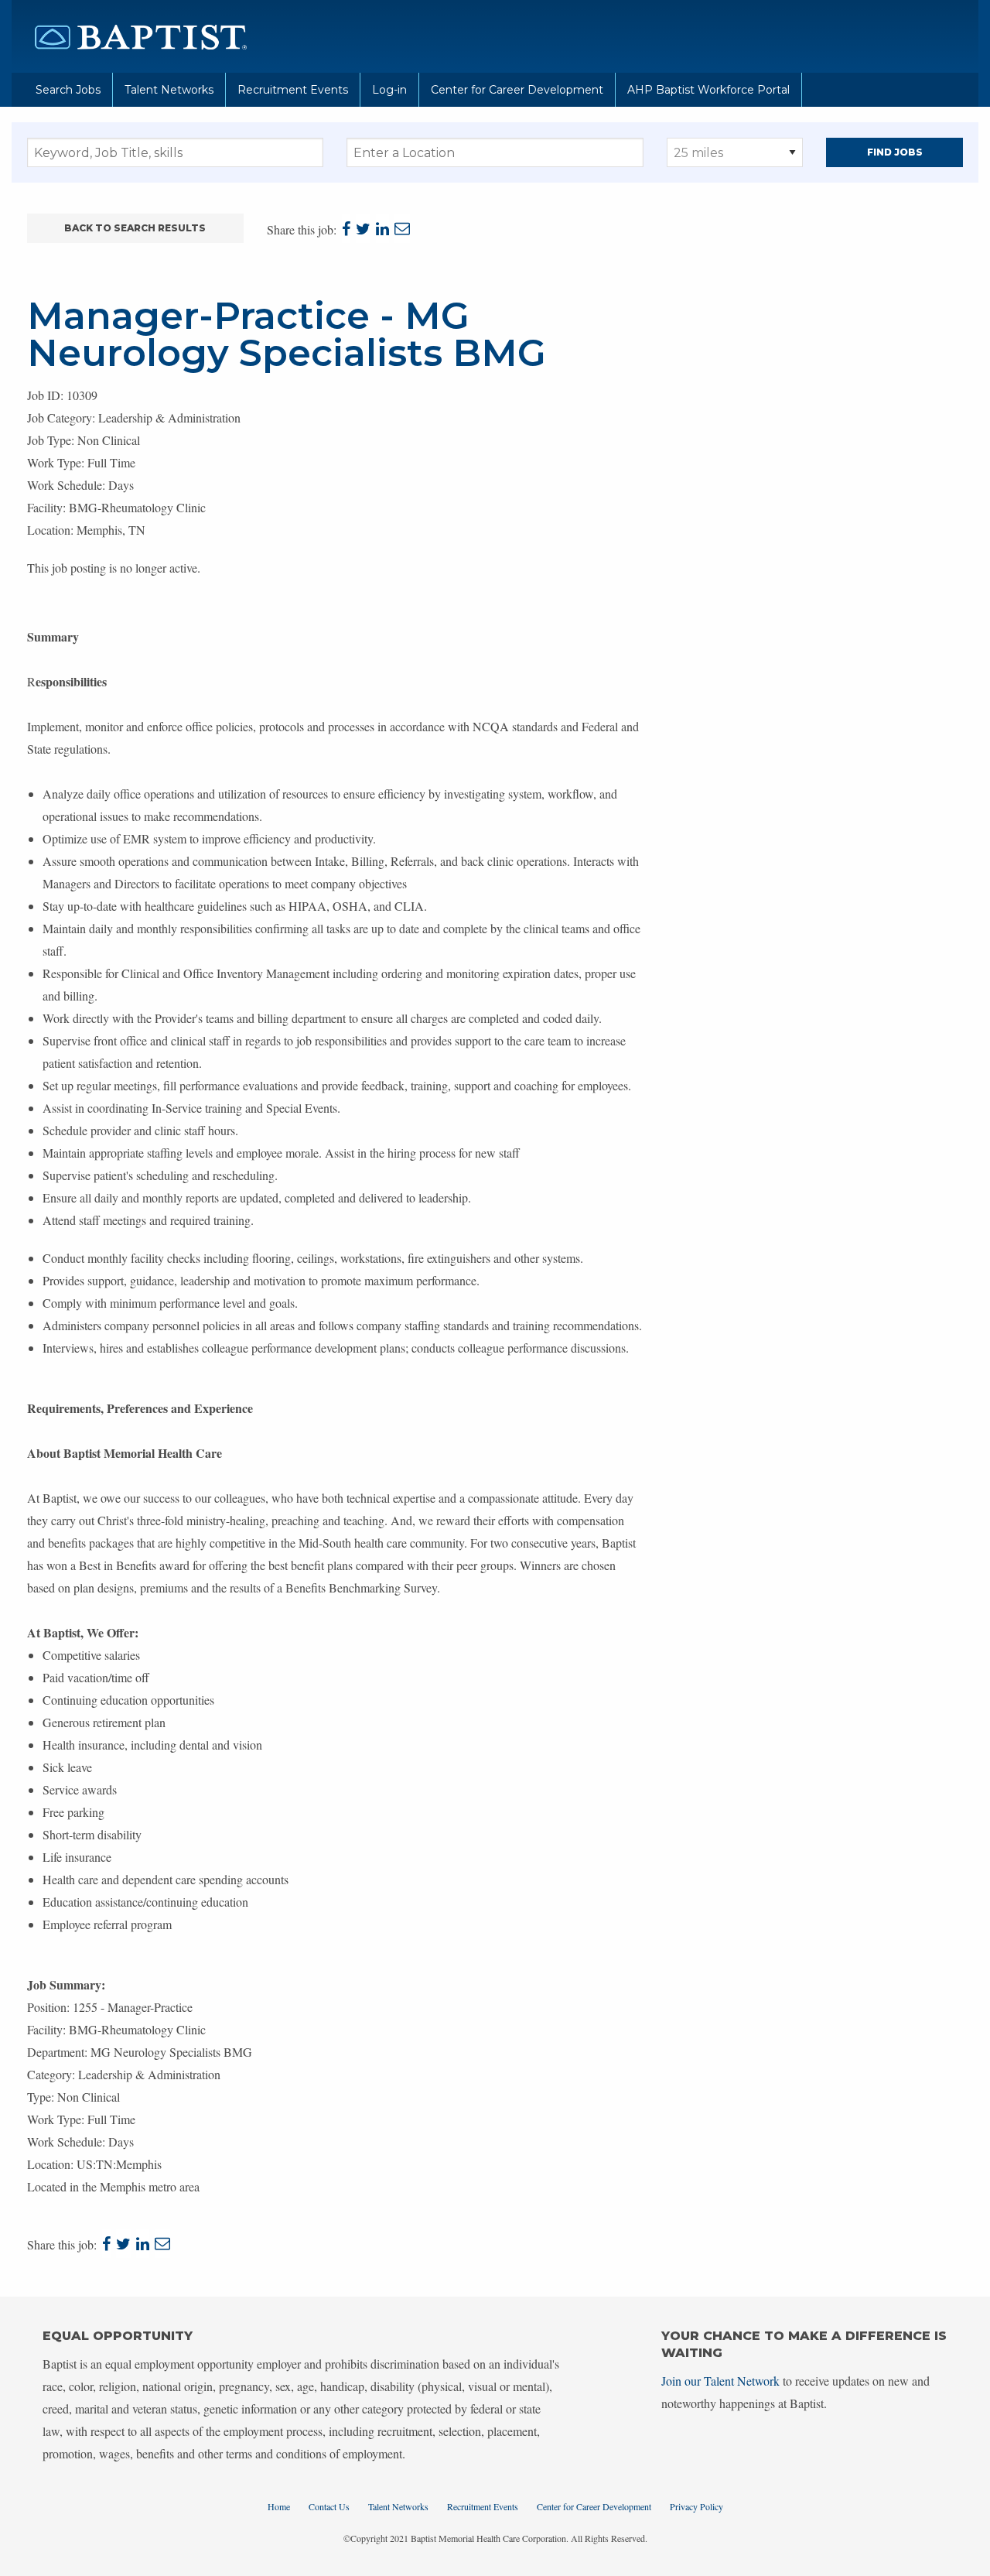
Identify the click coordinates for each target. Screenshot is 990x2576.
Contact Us (329, 2506)
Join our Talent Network (720, 2381)
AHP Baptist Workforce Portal (708, 90)
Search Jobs (68, 90)
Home (279, 2506)
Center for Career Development (517, 90)
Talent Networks (169, 90)
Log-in (389, 90)
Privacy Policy (696, 2506)
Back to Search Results (135, 228)
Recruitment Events (293, 90)
